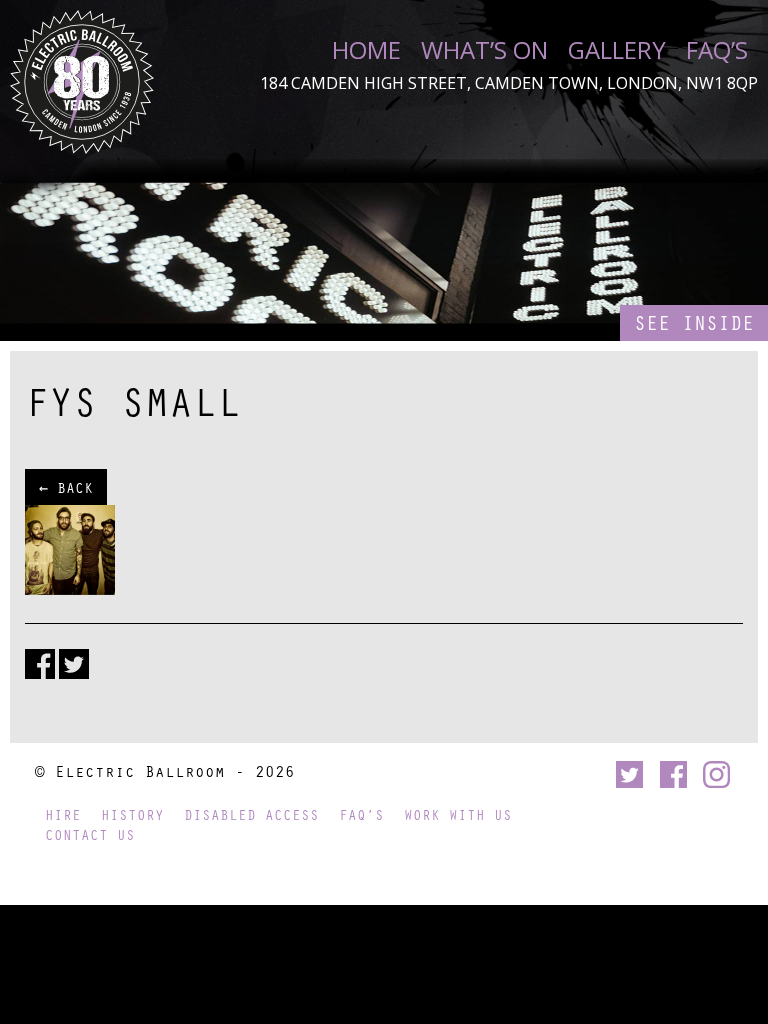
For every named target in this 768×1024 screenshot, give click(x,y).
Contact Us (90, 834)
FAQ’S (717, 50)
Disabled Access (251, 814)
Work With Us (458, 814)
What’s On (484, 50)
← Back (66, 487)
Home (366, 50)
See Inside (694, 322)
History (132, 814)
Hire (63, 814)
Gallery (617, 50)
